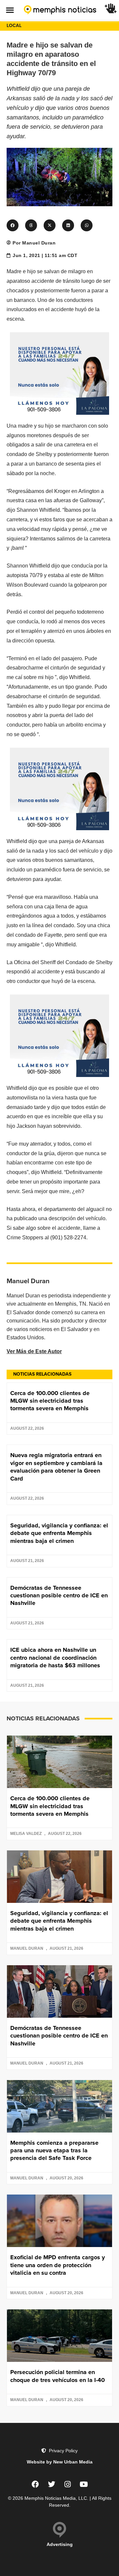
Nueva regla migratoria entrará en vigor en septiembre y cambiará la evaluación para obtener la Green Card (56, 1467)
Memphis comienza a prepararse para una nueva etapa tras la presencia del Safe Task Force (54, 2151)
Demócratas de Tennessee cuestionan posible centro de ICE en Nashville (59, 1596)
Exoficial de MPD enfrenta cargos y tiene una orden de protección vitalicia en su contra (58, 2265)
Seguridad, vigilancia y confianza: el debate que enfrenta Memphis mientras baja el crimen (59, 1533)
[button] (10, 10)
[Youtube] (84, 2484)
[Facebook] (35, 2484)
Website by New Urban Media (60, 2462)
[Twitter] (52, 2484)
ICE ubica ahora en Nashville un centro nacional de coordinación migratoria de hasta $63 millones (55, 1658)
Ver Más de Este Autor (34, 1351)
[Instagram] (68, 2484)
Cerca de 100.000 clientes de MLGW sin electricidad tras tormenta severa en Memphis (50, 1401)
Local (14, 26)
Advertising (60, 2544)
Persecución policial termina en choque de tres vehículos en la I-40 (58, 2376)
